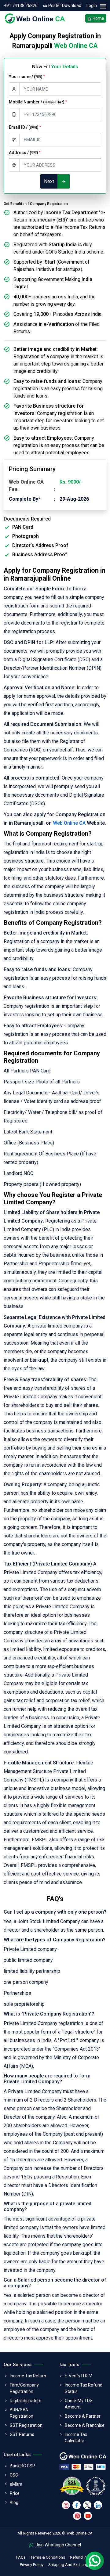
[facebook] (77, 2505)
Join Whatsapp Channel (58, 2545)
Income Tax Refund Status (84, 2388)
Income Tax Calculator (76, 2438)
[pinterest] (77, 2516)
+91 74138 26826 (21, 5)
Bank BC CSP (22, 2466)
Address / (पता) (25, 153)
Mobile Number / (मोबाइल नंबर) (38, 102)
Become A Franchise (85, 2425)
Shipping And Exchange (69, 2565)
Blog (14, 2502)
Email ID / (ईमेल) (25, 127)
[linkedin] (98, 2505)
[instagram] (66, 2505)
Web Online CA (69, 823)
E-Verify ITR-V (78, 2376)
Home (98, 18)
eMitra (16, 2484)
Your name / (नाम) (27, 77)
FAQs (21, 2557)
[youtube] (88, 2516)
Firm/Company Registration (24, 2388)
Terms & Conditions (48, 2557)
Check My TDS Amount (79, 2404)
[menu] (103, 6)
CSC (14, 2475)
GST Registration (26, 2425)
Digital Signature (26, 2401)
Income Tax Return (28, 2376)
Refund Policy (82, 2557)
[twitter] (87, 2505)
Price (15, 2493)
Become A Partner (83, 2416)
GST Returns (22, 2434)
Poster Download (64, 5)
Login (92, 5)
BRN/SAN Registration (22, 2413)
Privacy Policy (32, 2565)
